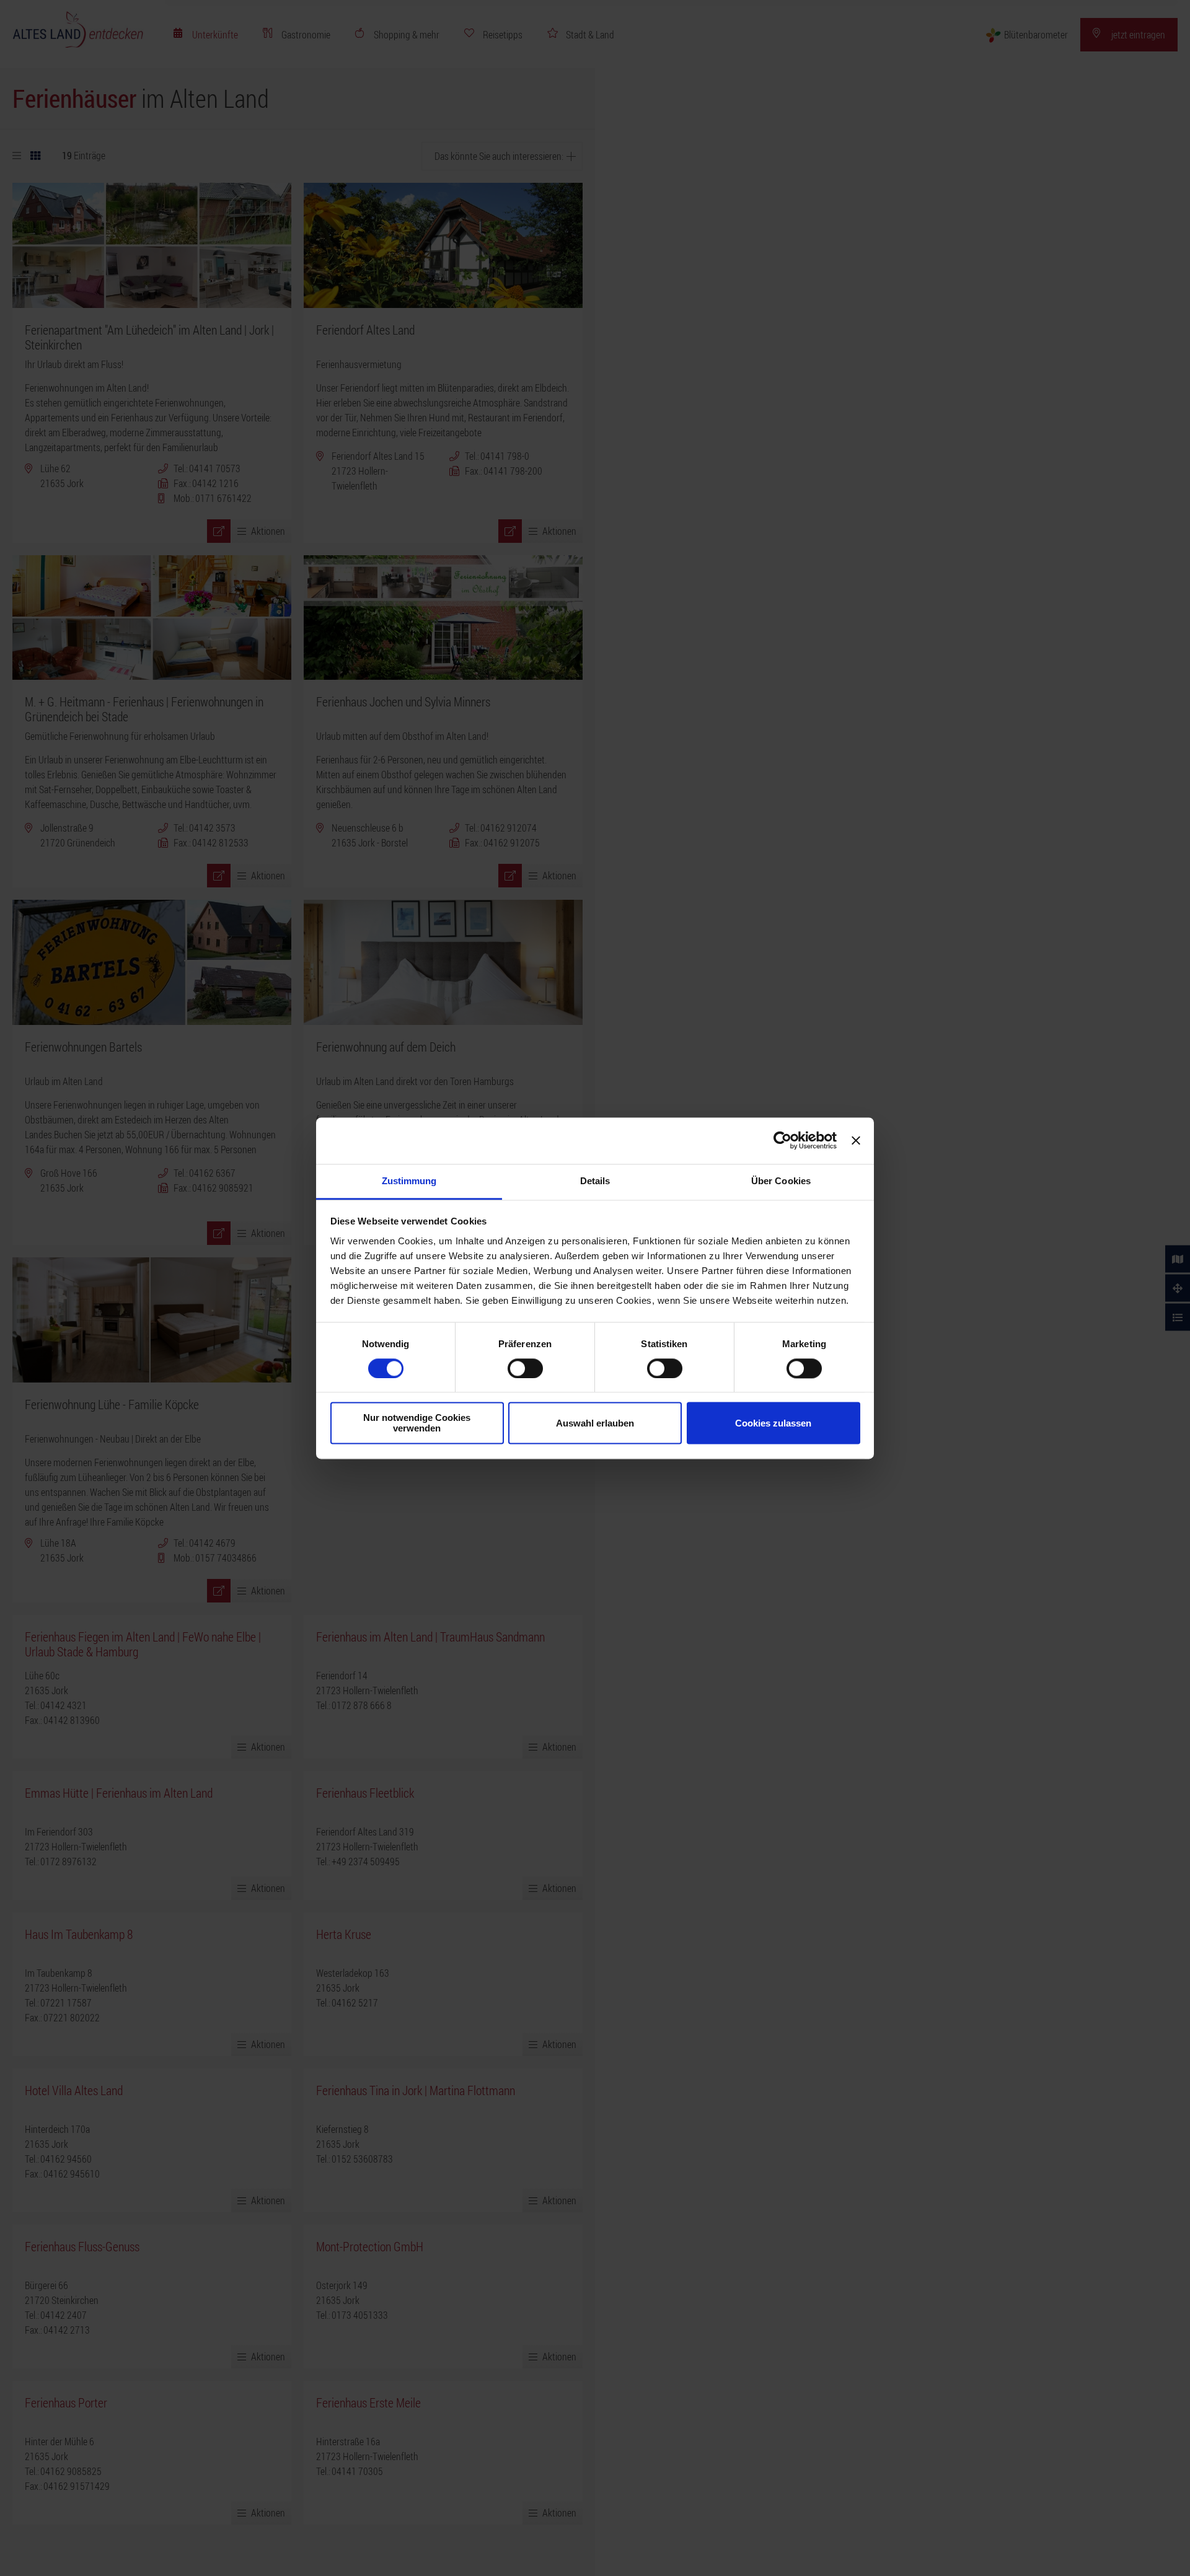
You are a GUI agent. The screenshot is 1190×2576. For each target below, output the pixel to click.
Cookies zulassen (773, 1423)
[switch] (525, 1368)
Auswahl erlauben (595, 1423)
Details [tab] (595, 1181)
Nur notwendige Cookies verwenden (417, 1423)
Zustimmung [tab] (409, 1181)
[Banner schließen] (856, 1140)
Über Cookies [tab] (781, 1181)
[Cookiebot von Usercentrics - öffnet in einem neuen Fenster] (782, 1140)
